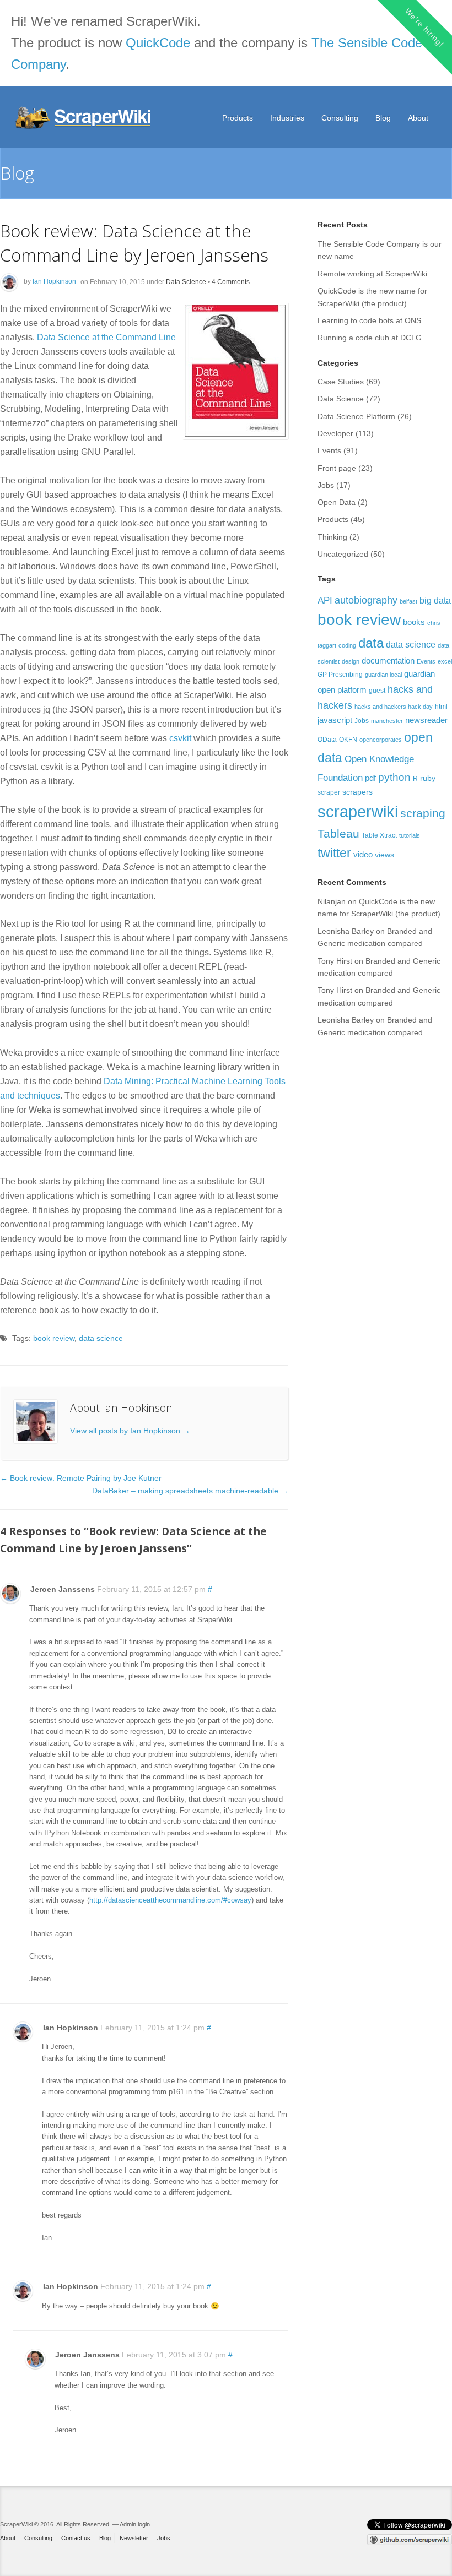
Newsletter (134, 2538)
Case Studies (341, 382)
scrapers (357, 792)
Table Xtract (379, 835)
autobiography (366, 600)
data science (101, 1338)
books (414, 622)
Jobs (326, 485)
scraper (329, 792)
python (394, 777)
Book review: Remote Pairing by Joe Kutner (81, 1478)
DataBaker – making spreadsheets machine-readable (190, 1491)
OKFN (348, 740)
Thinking (332, 537)
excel (445, 661)
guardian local (383, 675)
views (384, 855)
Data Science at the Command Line (106, 337)
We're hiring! (424, 27)
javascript (335, 720)
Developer (335, 433)
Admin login (135, 2524)
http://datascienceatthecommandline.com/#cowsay (170, 1900)
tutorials (410, 835)
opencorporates (381, 740)
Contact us (76, 2538)
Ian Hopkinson (54, 281)
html (441, 707)
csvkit (180, 738)
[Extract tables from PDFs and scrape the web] (84, 118)
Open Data (337, 502)
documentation (388, 661)
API (325, 600)
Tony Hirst (335, 961)
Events (329, 450)
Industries (287, 118)
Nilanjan (332, 901)
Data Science (186, 281)
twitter (334, 853)
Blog (383, 118)
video (363, 854)
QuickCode (158, 43)
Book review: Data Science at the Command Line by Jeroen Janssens (134, 243)
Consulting (340, 118)
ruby (428, 778)
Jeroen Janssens (63, 1589)
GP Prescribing (340, 675)
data (371, 643)
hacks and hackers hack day (394, 707)
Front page (337, 468)
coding (347, 645)
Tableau (338, 833)
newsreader (426, 720)
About (418, 118)
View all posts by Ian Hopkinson (130, 1431)
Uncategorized (343, 554)
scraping (423, 813)
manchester (387, 721)
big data (435, 600)
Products (238, 118)
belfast (408, 601)
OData (327, 740)
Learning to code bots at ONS (369, 320)
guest (377, 691)
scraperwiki (358, 811)
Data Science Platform (356, 416)
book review (54, 1338)
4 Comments (231, 281)
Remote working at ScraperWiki (372, 274)
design (351, 661)
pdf (370, 778)
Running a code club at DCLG (370, 338)
